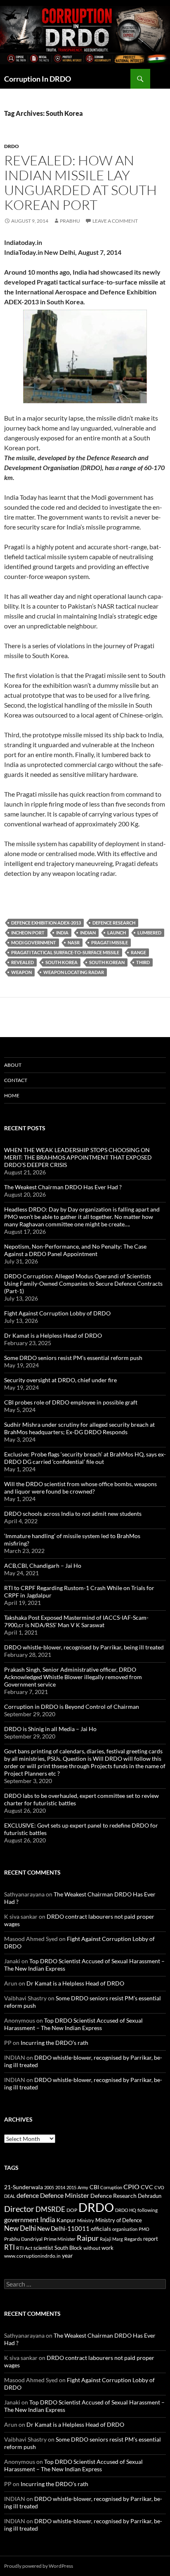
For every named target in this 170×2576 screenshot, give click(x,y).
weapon (21, 972)
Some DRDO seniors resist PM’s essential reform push (73, 1358)
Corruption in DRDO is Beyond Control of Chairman (72, 1707)
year (67, 2255)
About (13, 1065)
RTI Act (24, 2248)
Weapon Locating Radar (74, 972)
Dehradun (150, 2196)
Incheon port (28, 933)
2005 (49, 2187)
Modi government (34, 942)
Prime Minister (60, 2239)
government (21, 2220)
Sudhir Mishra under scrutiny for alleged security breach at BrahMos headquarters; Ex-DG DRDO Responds (79, 1428)
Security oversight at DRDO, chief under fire (60, 1380)
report (151, 2239)
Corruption (111, 2187)
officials (101, 2229)
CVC (147, 2187)
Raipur (88, 2238)
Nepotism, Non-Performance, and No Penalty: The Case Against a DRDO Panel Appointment (75, 1250)
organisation (125, 2229)
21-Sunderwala (24, 2187)
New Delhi (20, 2228)
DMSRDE (50, 2209)
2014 (60, 2187)
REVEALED (22, 962)
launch (117, 933)
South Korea (61, 962)
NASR (74, 942)
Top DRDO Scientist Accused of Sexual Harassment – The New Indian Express (73, 2024)
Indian (88, 933)
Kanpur (66, 2220)
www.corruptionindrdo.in (32, 2256)
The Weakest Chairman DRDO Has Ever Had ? (63, 1187)
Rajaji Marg (111, 2239)
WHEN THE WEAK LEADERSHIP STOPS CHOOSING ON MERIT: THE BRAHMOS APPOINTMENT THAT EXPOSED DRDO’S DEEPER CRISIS (78, 1157)
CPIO (131, 2187)
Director (19, 2209)
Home (12, 1095)
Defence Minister (65, 2195)
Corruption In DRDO (38, 79)
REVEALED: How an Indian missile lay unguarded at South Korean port (80, 182)
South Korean (107, 962)
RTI (9, 2247)
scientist (43, 2248)
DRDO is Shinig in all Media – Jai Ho (50, 1729)
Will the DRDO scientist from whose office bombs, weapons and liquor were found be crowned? (80, 1488)
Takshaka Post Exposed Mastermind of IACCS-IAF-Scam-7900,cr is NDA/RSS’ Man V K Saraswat (76, 1621)
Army (83, 2187)
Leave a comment (115, 221)
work (107, 2248)
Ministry (86, 2220)
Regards (133, 2239)
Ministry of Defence (119, 2220)
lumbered (149, 933)
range (138, 952)
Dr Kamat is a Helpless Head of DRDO (53, 1335)
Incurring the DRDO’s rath (54, 2043)
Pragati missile (110, 942)
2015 (71, 2187)
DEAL (10, 2196)
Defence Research (114, 923)
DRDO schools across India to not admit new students (73, 1514)
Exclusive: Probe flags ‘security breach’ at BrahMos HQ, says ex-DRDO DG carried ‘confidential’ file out (85, 1458)
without (92, 2248)
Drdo (12, 146)
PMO (144, 2229)
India (62, 933)
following (148, 2210)
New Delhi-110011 (63, 2228)
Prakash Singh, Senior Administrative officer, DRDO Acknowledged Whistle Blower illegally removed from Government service (73, 1677)
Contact (16, 1080)
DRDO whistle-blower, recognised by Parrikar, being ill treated (84, 1647)
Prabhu (70, 221)
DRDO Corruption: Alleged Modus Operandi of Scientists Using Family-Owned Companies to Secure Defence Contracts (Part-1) (83, 1283)
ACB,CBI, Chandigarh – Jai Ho (43, 1566)
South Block (68, 2248)
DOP (72, 2210)
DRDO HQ (126, 2210)
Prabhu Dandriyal (23, 2239)
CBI (94, 2187)
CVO (159, 2187)
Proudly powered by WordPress (39, 2566)
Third (143, 962)
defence (28, 2195)
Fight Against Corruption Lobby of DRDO (57, 1313)
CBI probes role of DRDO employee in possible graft (71, 1402)
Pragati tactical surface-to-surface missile (65, 952)
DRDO (96, 2207)
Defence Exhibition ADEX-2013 (46, 923)
